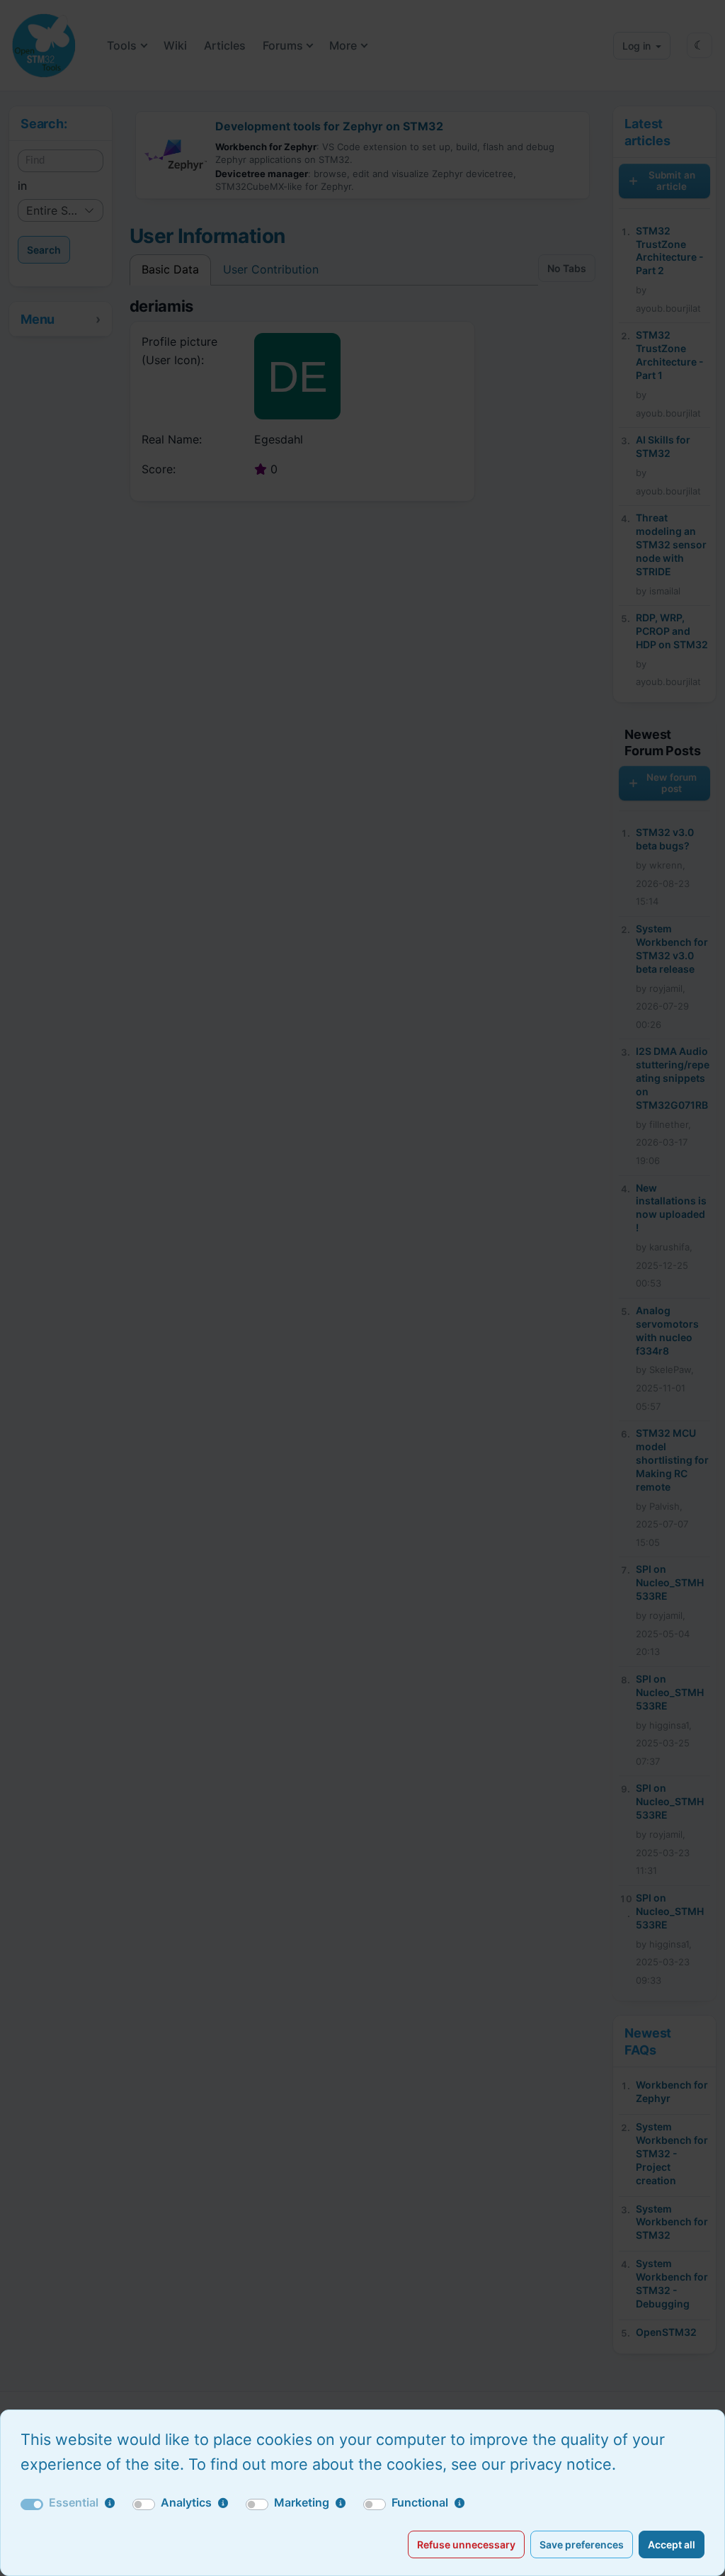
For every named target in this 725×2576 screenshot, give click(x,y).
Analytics (186, 2502)
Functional (420, 2502)
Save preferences (582, 2544)
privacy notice (561, 2464)
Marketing (302, 2502)
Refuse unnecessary (466, 2544)
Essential (74, 2502)
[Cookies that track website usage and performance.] (223, 2503)
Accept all (672, 2544)
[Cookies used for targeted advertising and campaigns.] (341, 2503)
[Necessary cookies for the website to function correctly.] (110, 2503)
